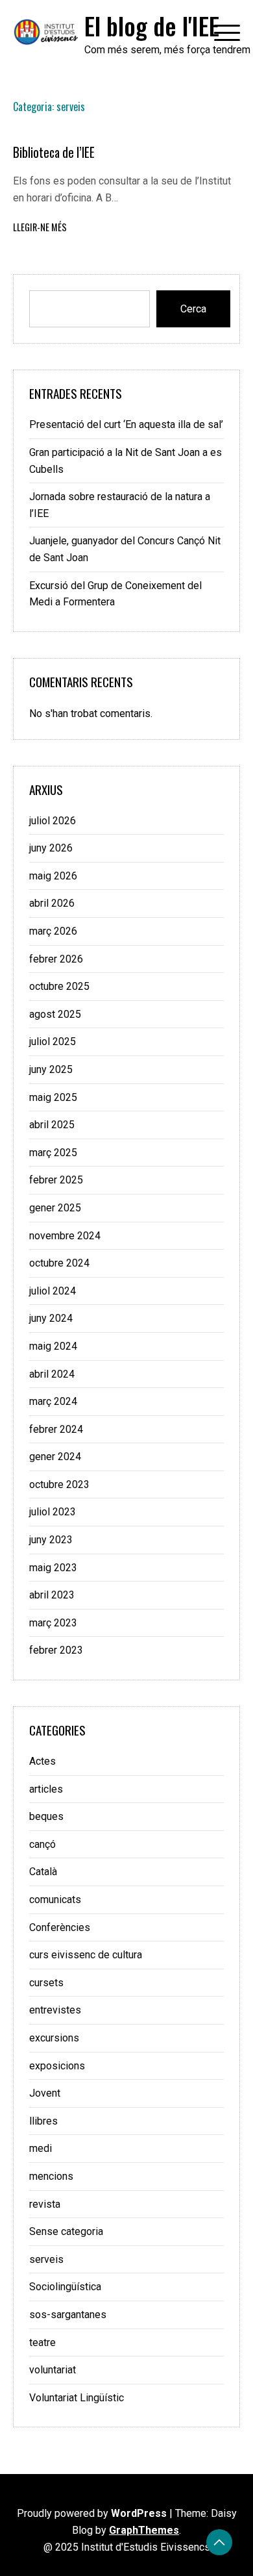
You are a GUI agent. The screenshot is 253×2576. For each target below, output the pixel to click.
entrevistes (55, 2010)
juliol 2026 (53, 821)
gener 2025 (55, 1208)
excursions (54, 2038)
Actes (42, 1761)
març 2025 (53, 1153)
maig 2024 (53, 1346)
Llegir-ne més (40, 227)
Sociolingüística (65, 2287)
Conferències (60, 1927)
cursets (46, 1983)
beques (46, 1816)
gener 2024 (55, 1457)
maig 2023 (53, 1568)
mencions (51, 2176)
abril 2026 (52, 903)
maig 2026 (53, 876)
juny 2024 (51, 1318)
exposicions (57, 2066)
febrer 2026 (56, 959)
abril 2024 (52, 1374)
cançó (42, 1844)
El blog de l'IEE (152, 25)
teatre (42, 2342)
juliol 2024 (53, 1291)
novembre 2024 (65, 1236)
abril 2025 (52, 1125)
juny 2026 (51, 848)
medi (41, 2148)
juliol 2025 (53, 1042)
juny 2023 (51, 1540)
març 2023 (53, 1623)
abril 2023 (52, 1595)
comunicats (55, 1900)
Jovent (45, 2093)
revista (45, 2204)
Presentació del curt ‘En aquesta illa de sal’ (126, 424)
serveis (46, 2259)
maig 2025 (53, 1097)
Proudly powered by (92, 2513)
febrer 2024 (56, 1429)
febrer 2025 (56, 1180)
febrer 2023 (56, 1650)
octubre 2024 (59, 1263)
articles (46, 1789)
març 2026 (53, 931)
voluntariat (53, 2370)
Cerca (193, 309)
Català (43, 1872)
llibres (43, 2121)
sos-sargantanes (68, 2315)
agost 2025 (55, 1014)
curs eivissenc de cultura (86, 1955)
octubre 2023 (59, 1484)
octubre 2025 (59, 986)
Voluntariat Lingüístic (77, 2398)
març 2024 (53, 1401)
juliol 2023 (53, 1512)
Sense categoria (66, 2231)
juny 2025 (51, 1069)
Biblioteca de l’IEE (54, 152)
